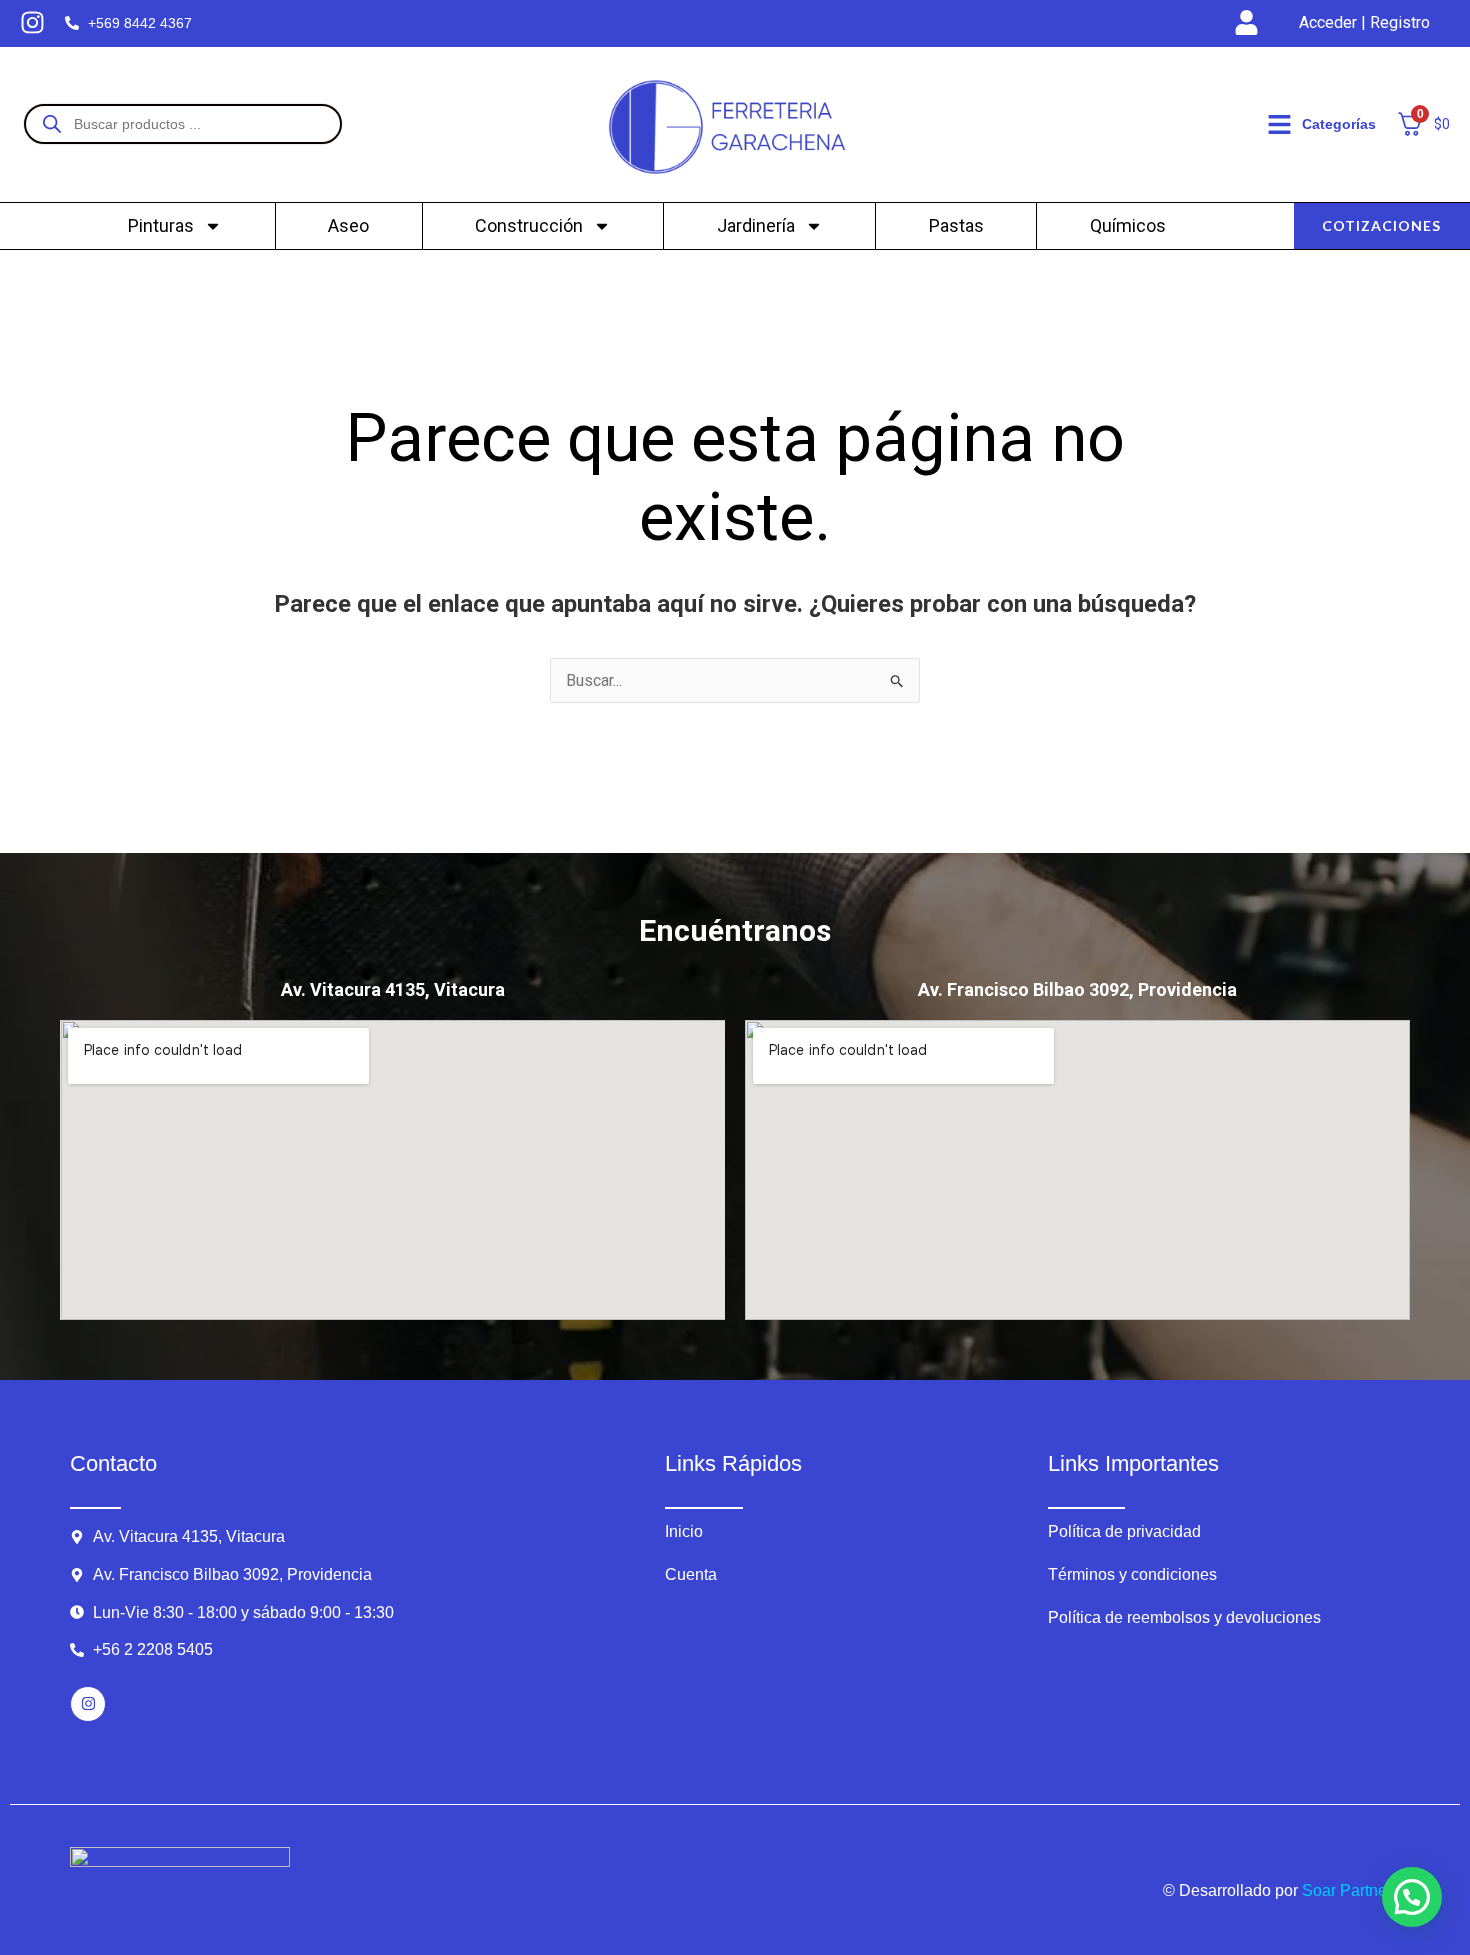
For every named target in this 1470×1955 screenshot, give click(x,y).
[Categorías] (1279, 124)
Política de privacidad (1124, 1531)
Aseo (348, 225)
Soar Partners (1351, 1890)
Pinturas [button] (161, 225)
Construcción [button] (529, 225)
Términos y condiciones (1132, 1574)
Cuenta (691, 1574)
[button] (1412, 1897)
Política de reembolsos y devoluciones (1184, 1617)
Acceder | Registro (1364, 22)
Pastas (956, 225)
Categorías (1339, 124)
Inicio (684, 1531)
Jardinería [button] (756, 225)
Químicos (1128, 225)
